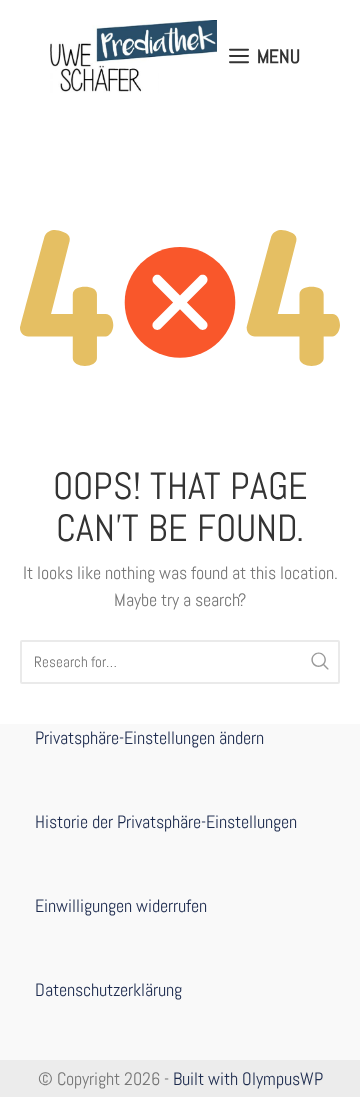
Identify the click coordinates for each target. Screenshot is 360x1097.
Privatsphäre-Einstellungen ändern (149, 737)
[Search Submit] (320, 662)
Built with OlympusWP (248, 1078)
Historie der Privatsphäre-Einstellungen (166, 821)
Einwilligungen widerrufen (121, 905)
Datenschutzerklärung (108, 989)
